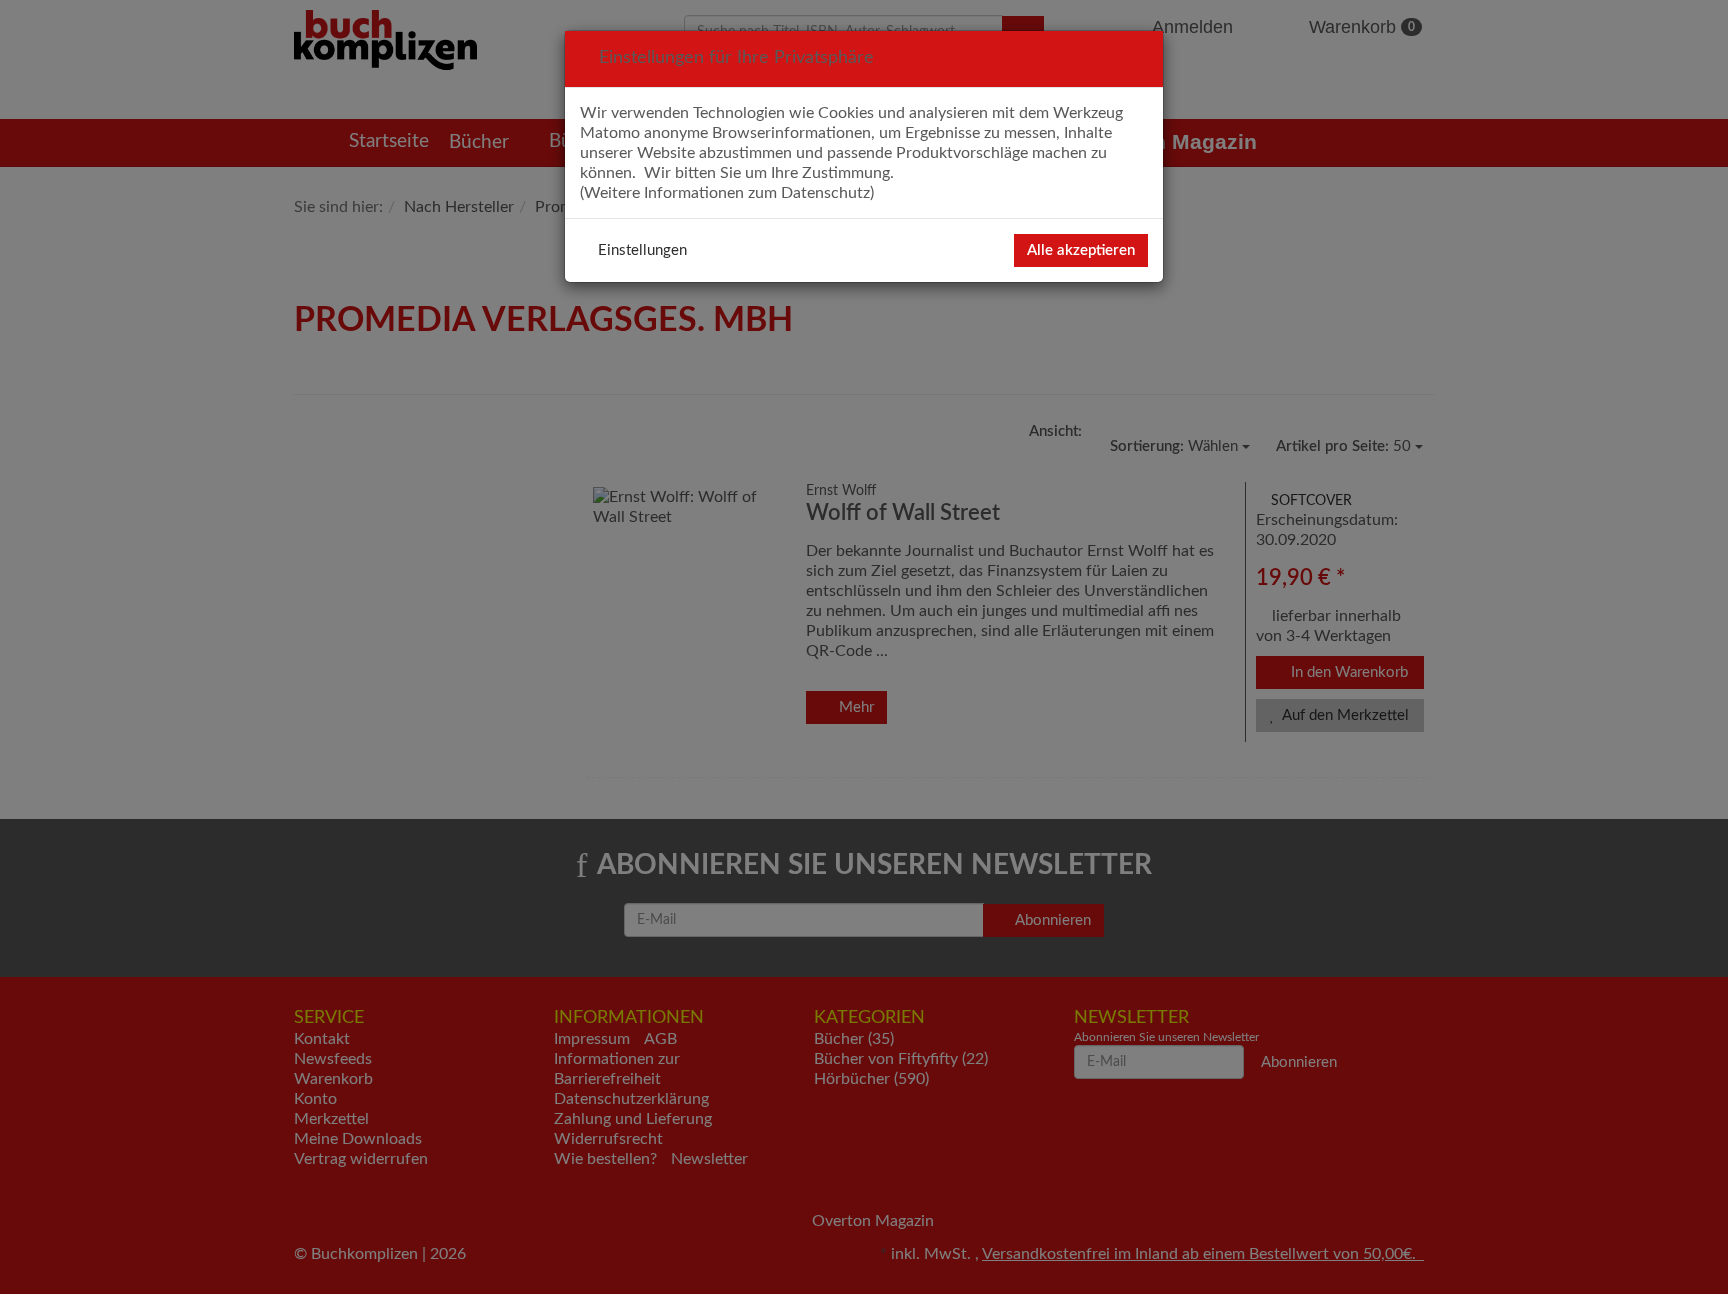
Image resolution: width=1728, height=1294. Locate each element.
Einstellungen (642, 250)
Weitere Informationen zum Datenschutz (727, 193)
